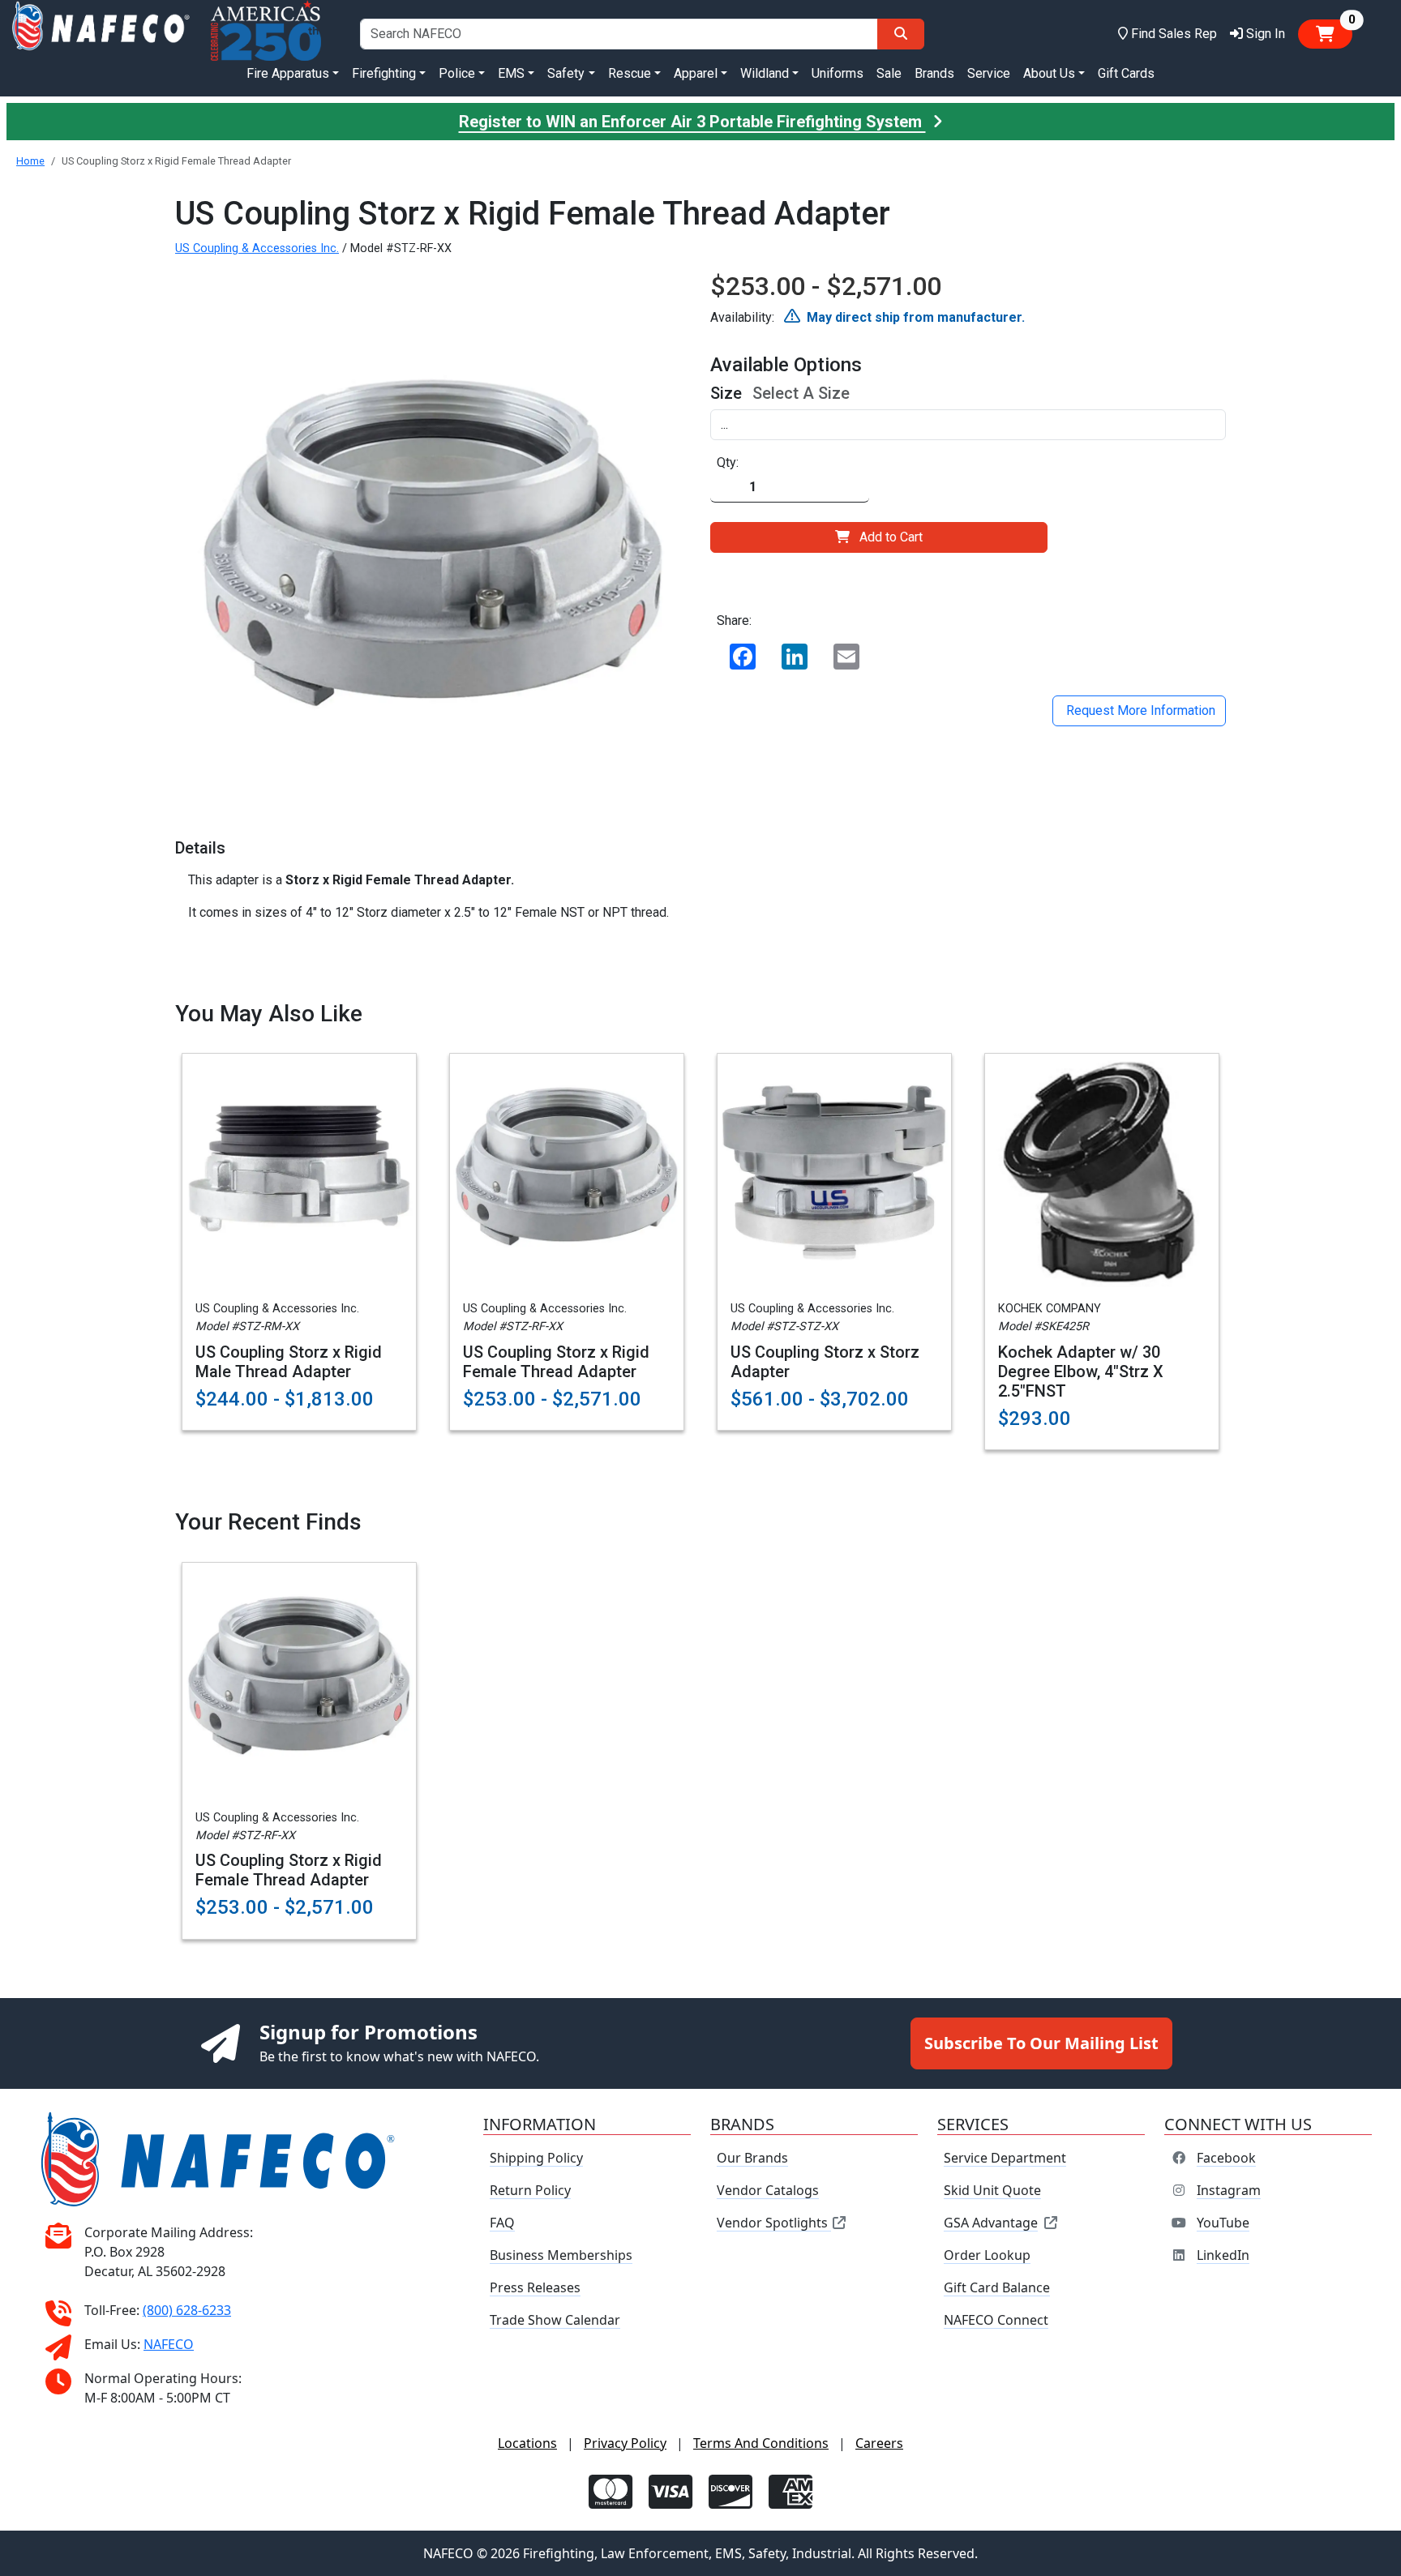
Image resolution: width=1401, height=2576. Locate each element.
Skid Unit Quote (992, 2190)
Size (726, 393)
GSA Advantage (991, 2223)
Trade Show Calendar (555, 2320)
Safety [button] (566, 73)
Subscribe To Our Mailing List (1041, 2043)
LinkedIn (1223, 2255)
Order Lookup (987, 2255)
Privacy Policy (625, 2443)
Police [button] (457, 73)
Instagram (1229, 2190)
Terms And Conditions (761, 2443)
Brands (934, 73)
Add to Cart (891, 537)
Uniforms (838, 73)
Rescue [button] (630, 73)
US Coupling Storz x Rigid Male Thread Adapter (289, 1362)
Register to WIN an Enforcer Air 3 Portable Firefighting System (692, 122)
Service (989, 73)
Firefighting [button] (384, 73)
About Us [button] (1049, 73)
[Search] (901, 34)
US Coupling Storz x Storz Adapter (825, 1362)
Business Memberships (561, 2255)
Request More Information (1139, 710)
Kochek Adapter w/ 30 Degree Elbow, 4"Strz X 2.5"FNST (1081, 1371)
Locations (527, 2443)
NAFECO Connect (996, 2320)
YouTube (1223, 2223)
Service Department (1005, 2158)
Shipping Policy (536, 2158)
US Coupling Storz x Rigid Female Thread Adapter (556, 1362)
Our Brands (752, 2158)
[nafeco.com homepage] (101, 34)
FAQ (502, 2223)
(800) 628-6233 (187, 2310)
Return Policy (530, 2190)
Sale (889, 73)
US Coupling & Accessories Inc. (257, 248)
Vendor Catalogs (768, 2190)
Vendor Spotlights (774, 2223)
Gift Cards (1126, 73)
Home (30, 161)
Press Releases (535, 2287)
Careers (879, 2443)
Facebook (1226, 2158)
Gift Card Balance (997, 2287)
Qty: (728, 462)
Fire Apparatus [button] (288, 73)
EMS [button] (511, 73)
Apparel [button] (696, 73)
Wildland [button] (765, 73)
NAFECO (169, 2344)
